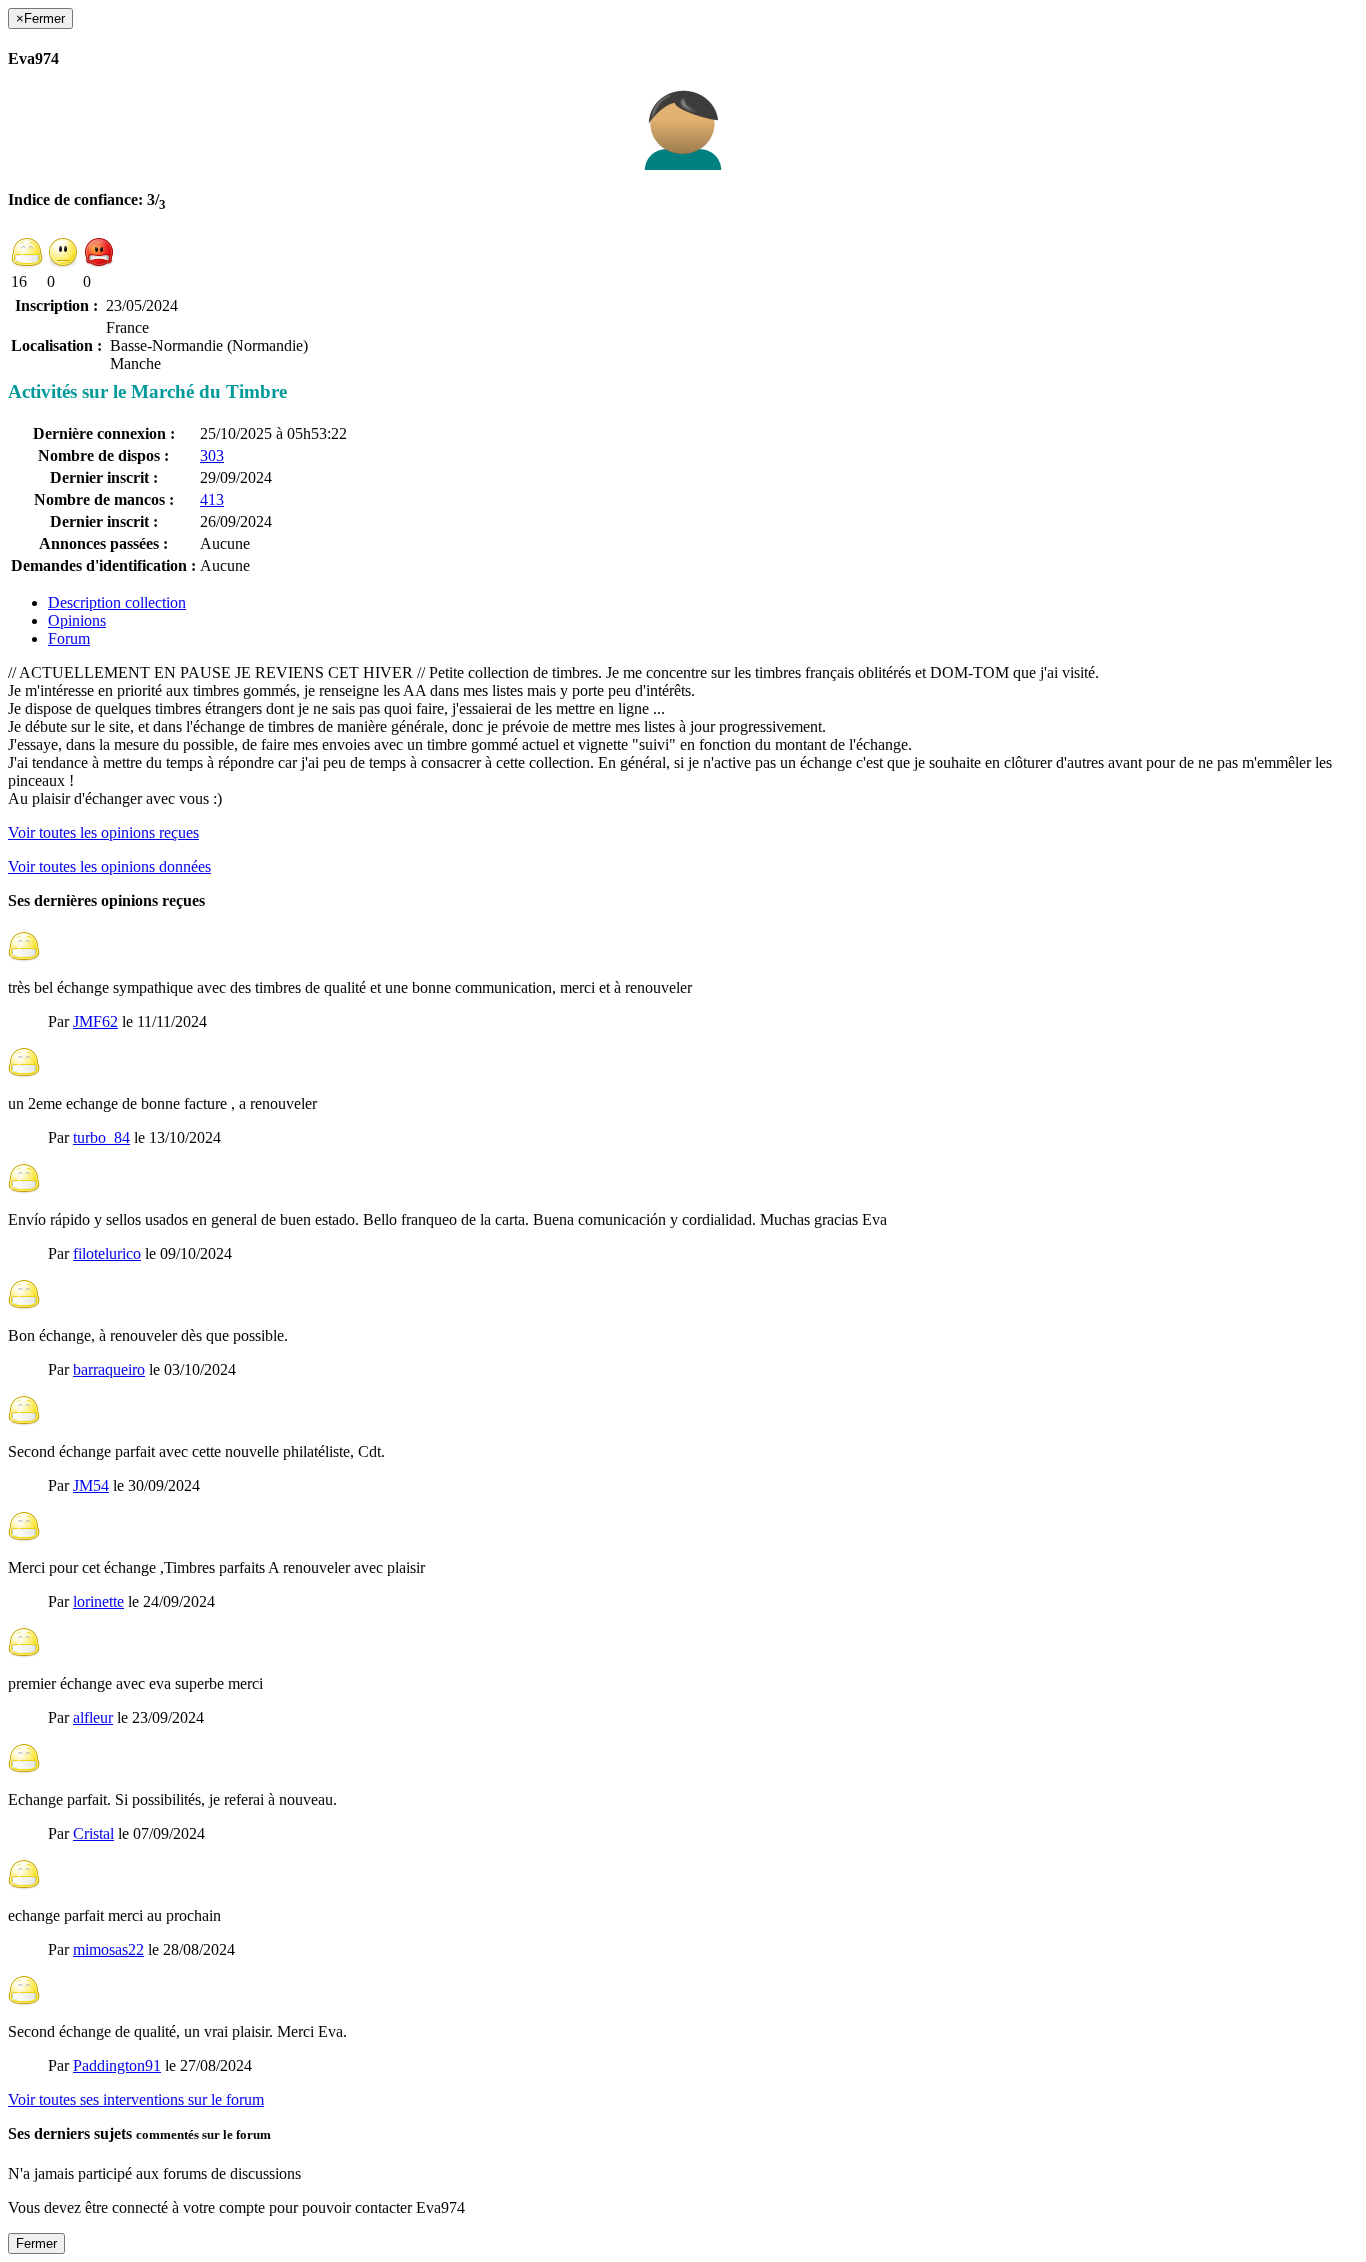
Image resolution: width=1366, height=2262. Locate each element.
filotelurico (107, 1253)
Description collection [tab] (117, 602)
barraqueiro (109, 1369)
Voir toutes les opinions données (109, 866)
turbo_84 (101, 1137)
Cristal (93, 1833)
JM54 (91, 1485)
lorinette (98, 1601)
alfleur (93, 1717)
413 (212, 499)
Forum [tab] (69, 638)
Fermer (36, 2243)
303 (212, 455)
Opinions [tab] (77, 620)
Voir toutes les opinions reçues (103, 832)
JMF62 (95, 1021)
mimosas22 (108, 1949)
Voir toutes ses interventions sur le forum (136, 2099)
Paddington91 (117, 2065)
